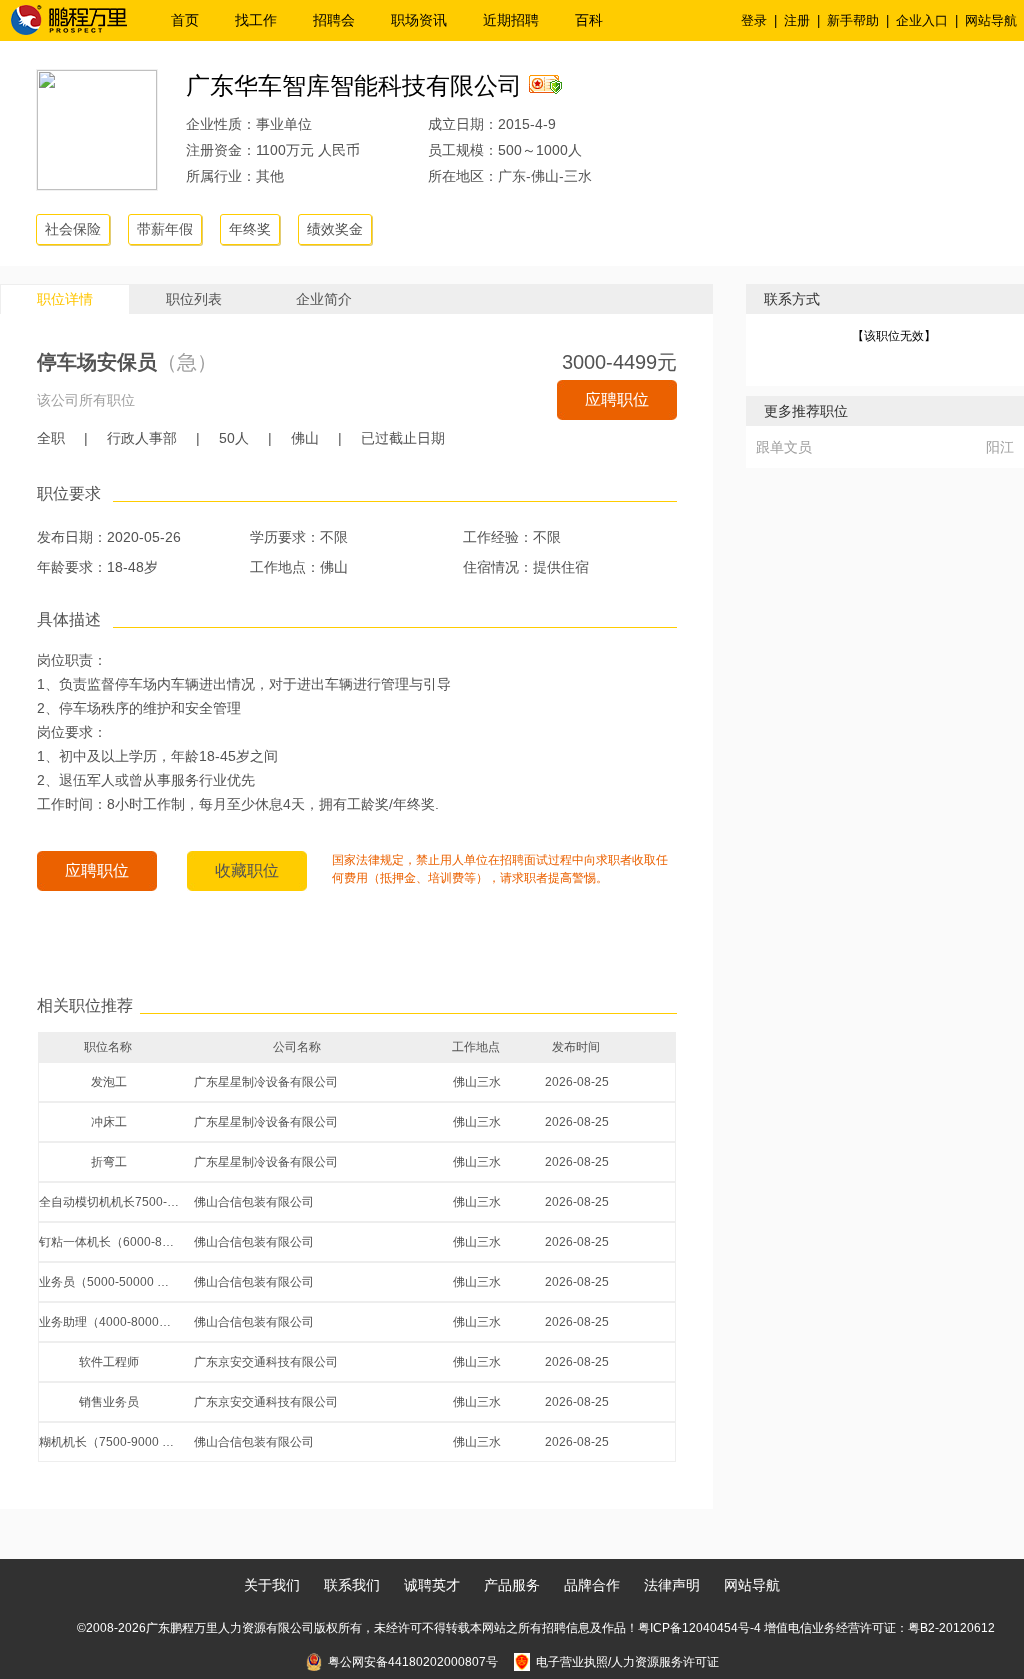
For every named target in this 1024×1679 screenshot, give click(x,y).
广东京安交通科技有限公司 (266, 1362)
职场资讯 (419, 20)
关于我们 (272, 1585)
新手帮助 (853, 20)
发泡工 (109, 1082)
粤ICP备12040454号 (694, 1628)
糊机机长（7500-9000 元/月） (109, 1442)
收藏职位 (247, 870)
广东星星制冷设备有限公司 (266, 1082)
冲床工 (109, 1122)
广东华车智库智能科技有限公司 (354, 85)
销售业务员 (109, 1402)
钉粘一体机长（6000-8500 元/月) (109, 1242)
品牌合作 (592, 1585)
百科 (589, 20)
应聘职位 (617, 399)
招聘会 (334, 20)
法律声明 (672, 1585)
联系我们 (352, 1585)
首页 (185, 20)
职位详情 (65, 299)
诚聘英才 (432, 1585)
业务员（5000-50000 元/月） (109, 1282)
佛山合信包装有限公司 (254, 1202)
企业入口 (922, 20)
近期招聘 (511, 20)
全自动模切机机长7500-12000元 (109, 1202)
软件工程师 (109, 1362)
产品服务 (512, 1585)
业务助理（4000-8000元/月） (109, 1322)
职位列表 (194, 299)
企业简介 (324, 299)
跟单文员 (784, 447)
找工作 (256, 20)
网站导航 (991, 20)
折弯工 (109, 1162)
